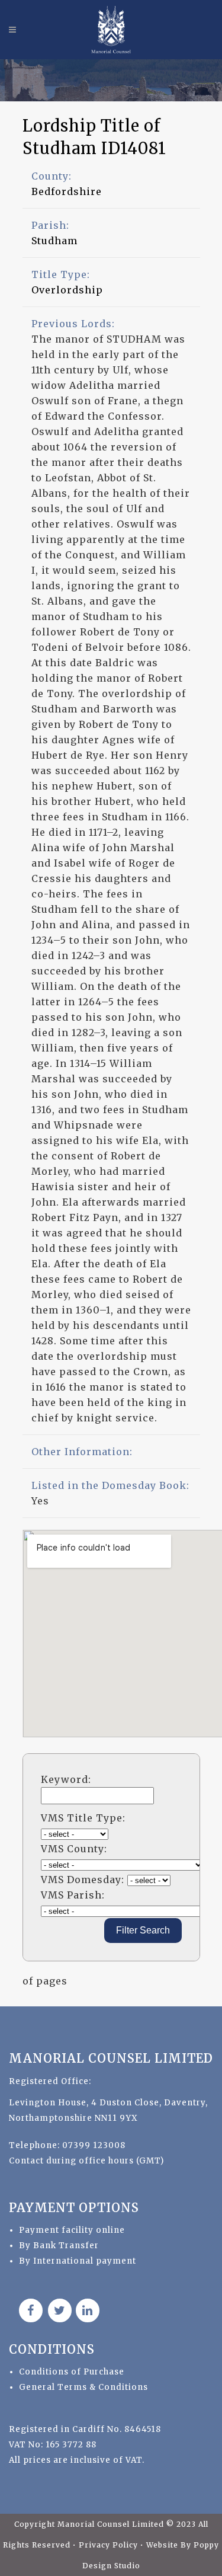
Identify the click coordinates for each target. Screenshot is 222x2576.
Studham (54, 241)
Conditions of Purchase (72, 2372)
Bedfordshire (67, 191)
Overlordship (67, 290)
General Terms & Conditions (83, 2387)
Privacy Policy (110, 2545)
